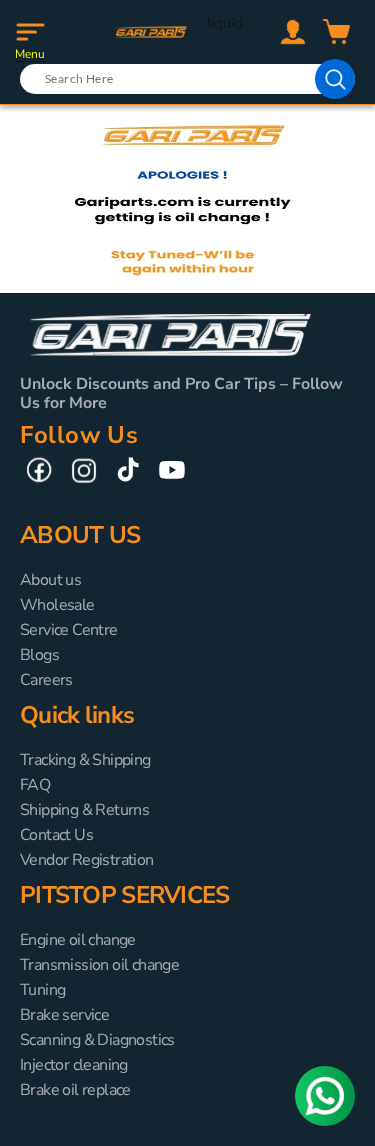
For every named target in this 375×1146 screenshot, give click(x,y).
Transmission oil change (99, 965)
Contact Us (56, 835)
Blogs (39, 655)
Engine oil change (78, 940)
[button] (30, 32)
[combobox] (187, 79)
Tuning (42, 990)
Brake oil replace (75, 1090)
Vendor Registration (87, 860)
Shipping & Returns (84, 810)
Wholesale (57, 605)
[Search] (335, 79)
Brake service (64, 1015)
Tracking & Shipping (85, 760)
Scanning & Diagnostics (97, 1040)
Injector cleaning (74, 1065)
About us (50, 580)
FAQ (35, 785)
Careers (46, 680)
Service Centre (69, 630)
